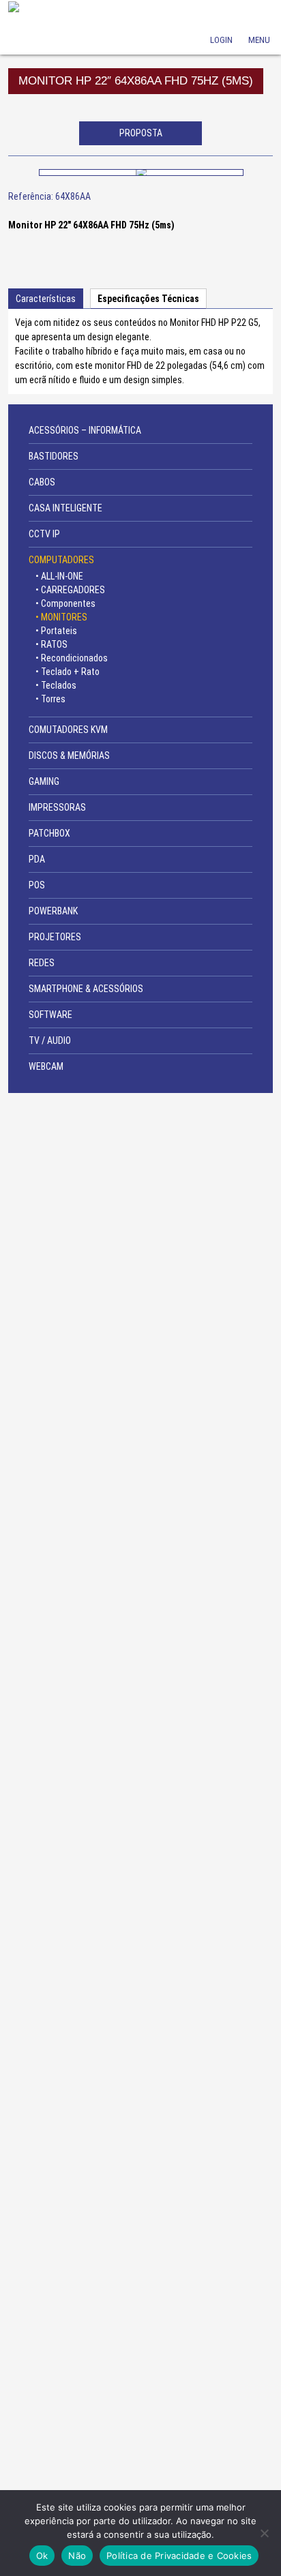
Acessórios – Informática (85, 430)
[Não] (264, 2533)
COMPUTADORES (61, 560)
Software (50, 1015)
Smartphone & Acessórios (86, 989)
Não (77, 2556)
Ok (42, 2556)
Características (46, 299)
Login (222, 21)
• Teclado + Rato (68, 672)
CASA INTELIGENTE (65, 508)
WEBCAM (46, 1066)
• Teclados (56, 685)
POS (37, 885)
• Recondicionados (72, 658)
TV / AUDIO (50, 1040)
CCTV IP (44, 534)
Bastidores (54, 456)
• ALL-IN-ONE (59, 576)
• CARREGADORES (70, 590)
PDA (37, 859)
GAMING (44, 781)
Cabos (42, 482)
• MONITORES (61, 617)
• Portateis (56, 631)
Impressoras (57, 807)
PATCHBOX (49, 833)
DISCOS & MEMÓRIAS (69, 755)
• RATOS (51, 644)
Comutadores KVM (68, 730)
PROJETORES (55, 937)
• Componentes (65, 603)
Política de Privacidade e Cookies (179, 2556)
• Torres (50, 699)
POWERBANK (53, 911)
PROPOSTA (141, 133)
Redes (42, 963)
